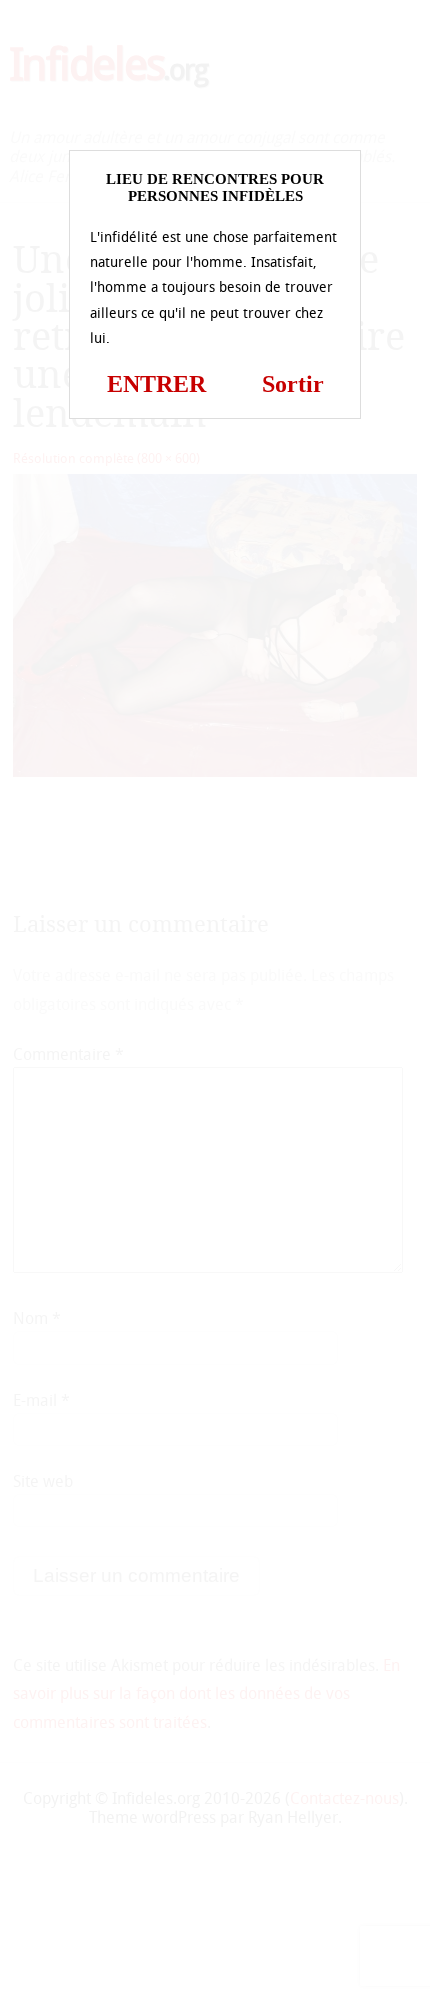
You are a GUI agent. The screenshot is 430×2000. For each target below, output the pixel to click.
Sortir (293, 384)
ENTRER (156, 384)
